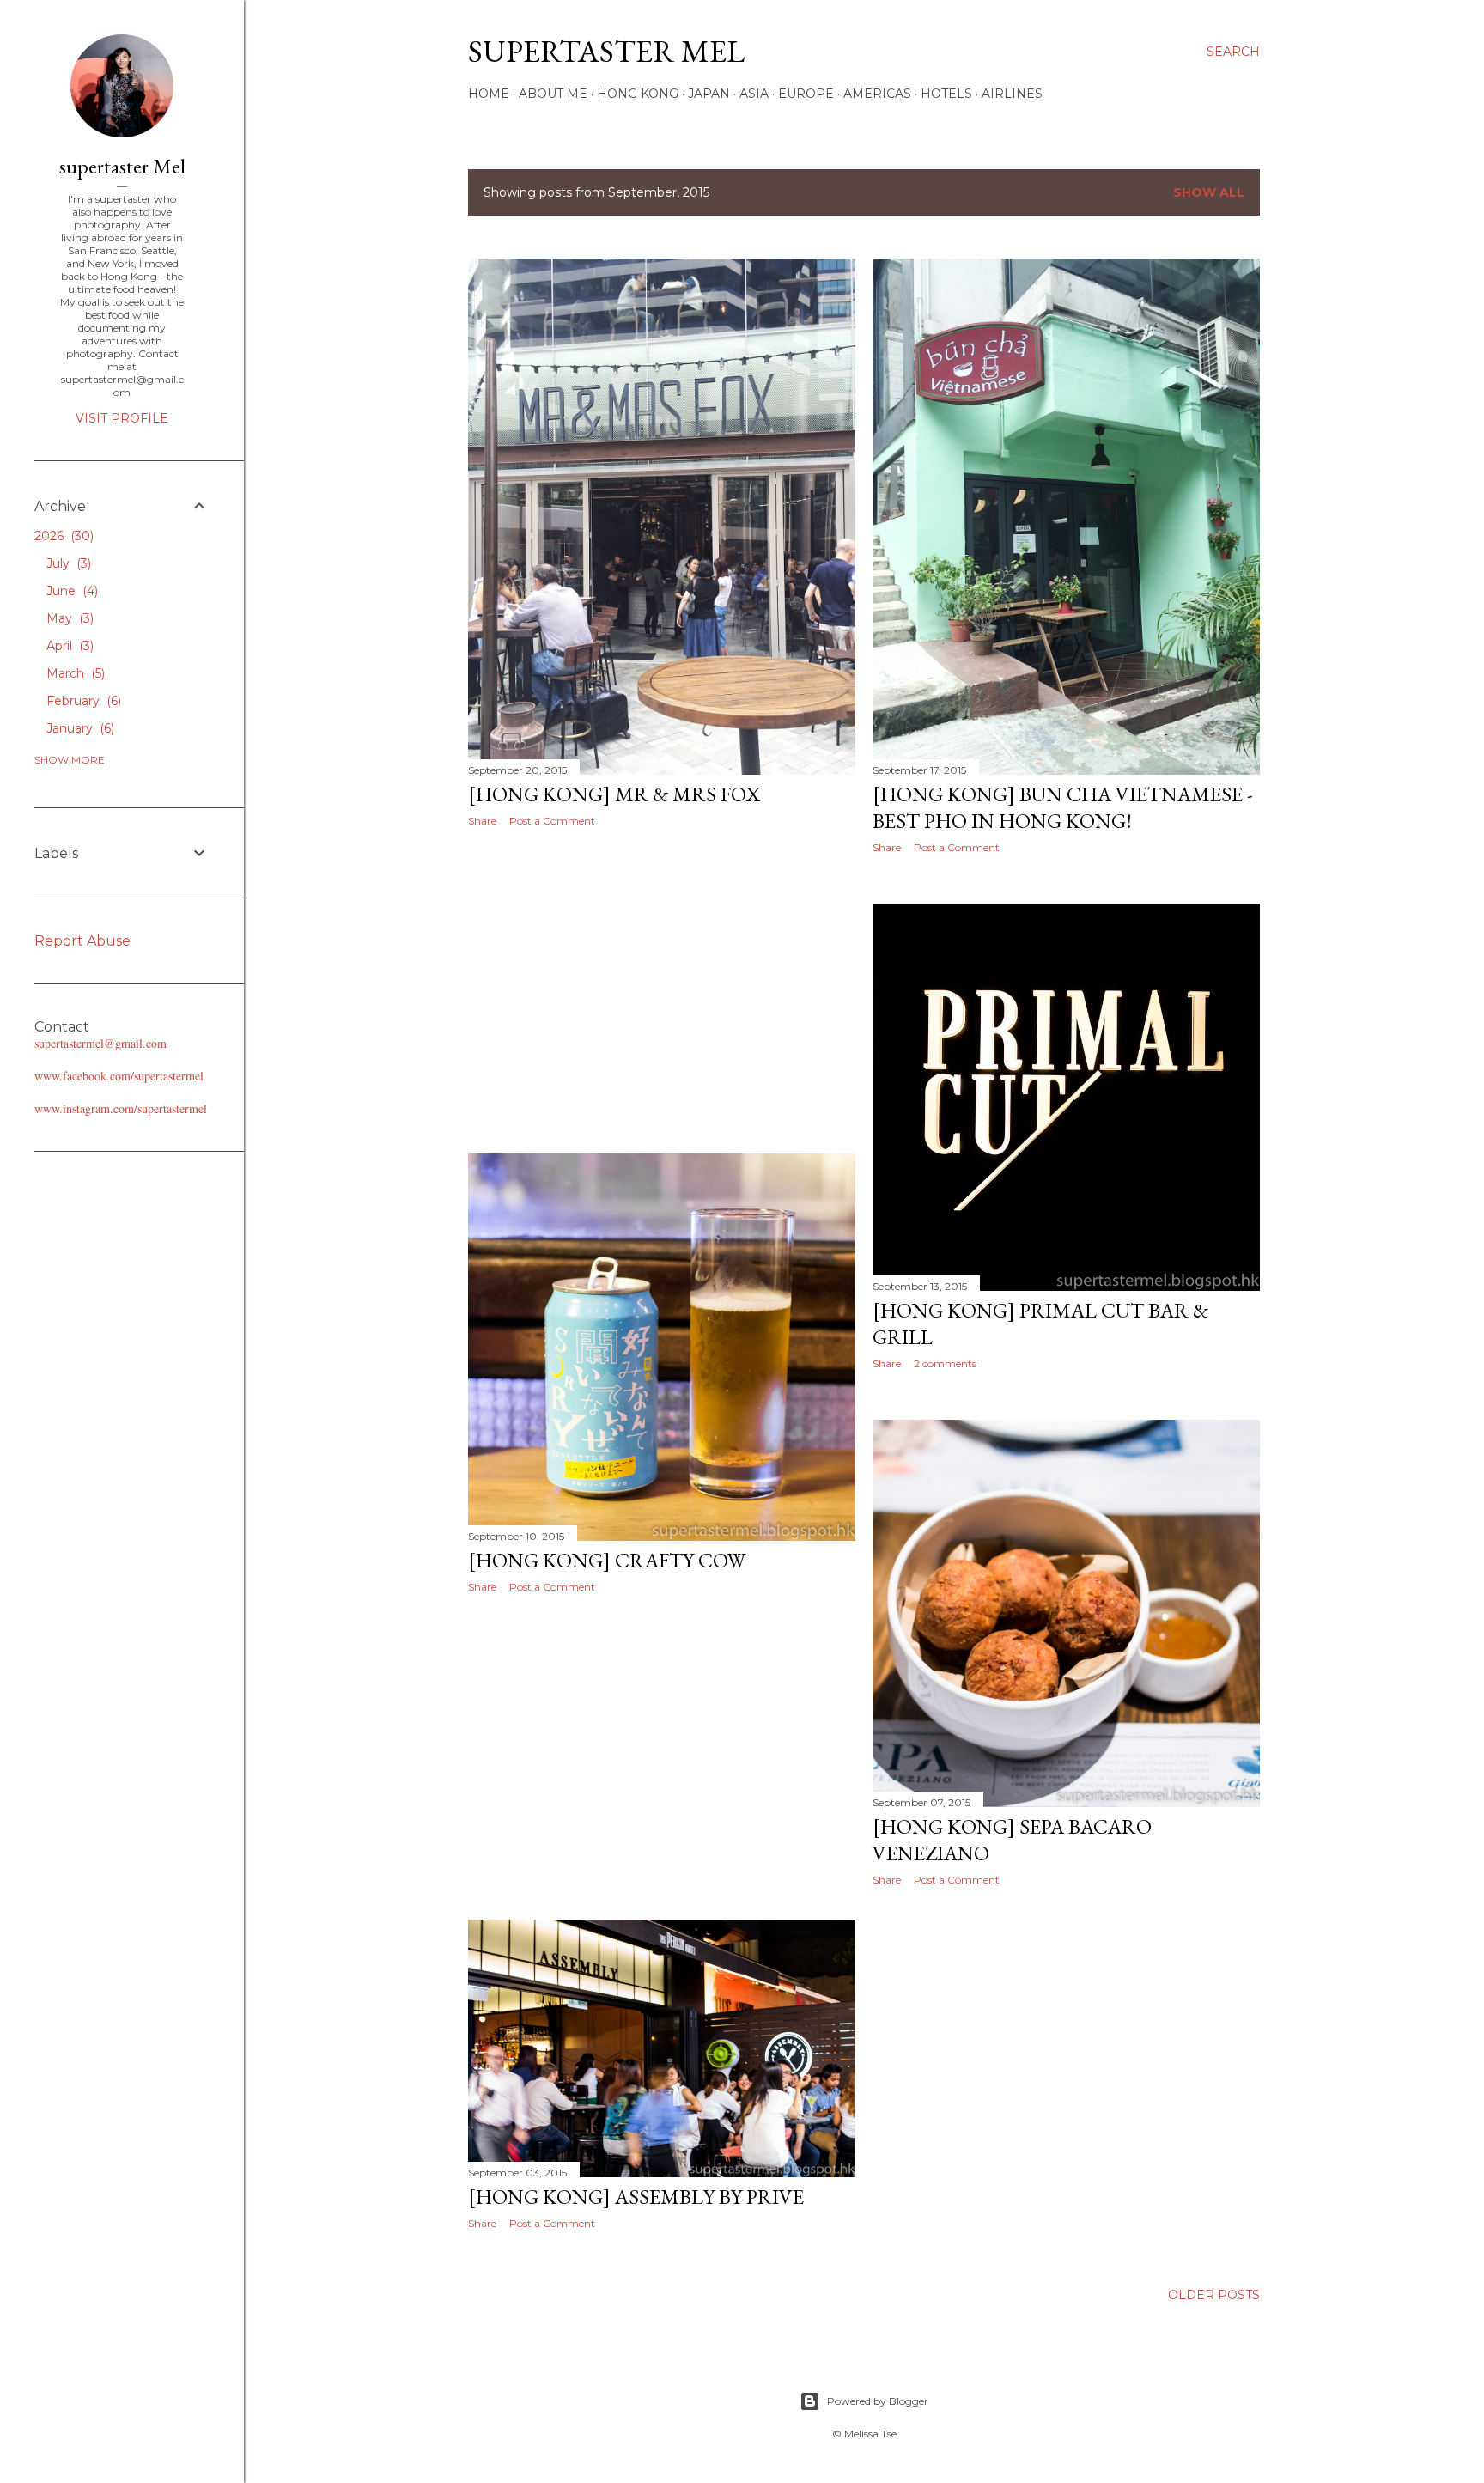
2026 (62, 536)
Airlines (1012, 94)
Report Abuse (82, 941)
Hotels (946, 94)
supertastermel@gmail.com (100, 1043)
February (82, 701)
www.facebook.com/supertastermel (119, 1076)
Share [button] (482, 821)
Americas (877, 94)
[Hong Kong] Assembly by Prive (636, 2197)
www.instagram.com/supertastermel (121, 1108)
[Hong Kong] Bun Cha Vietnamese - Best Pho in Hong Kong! (1063, 807)
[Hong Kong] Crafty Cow (607, 1560)
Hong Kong (638, 94)
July (67, 563)
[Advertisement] (662, 990)
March (74, 673)
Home (489, 94)
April (68, 646)
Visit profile (122, 418)
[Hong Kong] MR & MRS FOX (614, 794)
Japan (709, 94)
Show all (1209, 192)
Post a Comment (552, 821)
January (79, 728)
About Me (553, 94)
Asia (754, 94)
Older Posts (1214, 2295)
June (70, 591)
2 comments (945, 1363)
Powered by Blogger (878, 2401)
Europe (806, 94)
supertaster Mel (606, 51)
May (68, 618)
